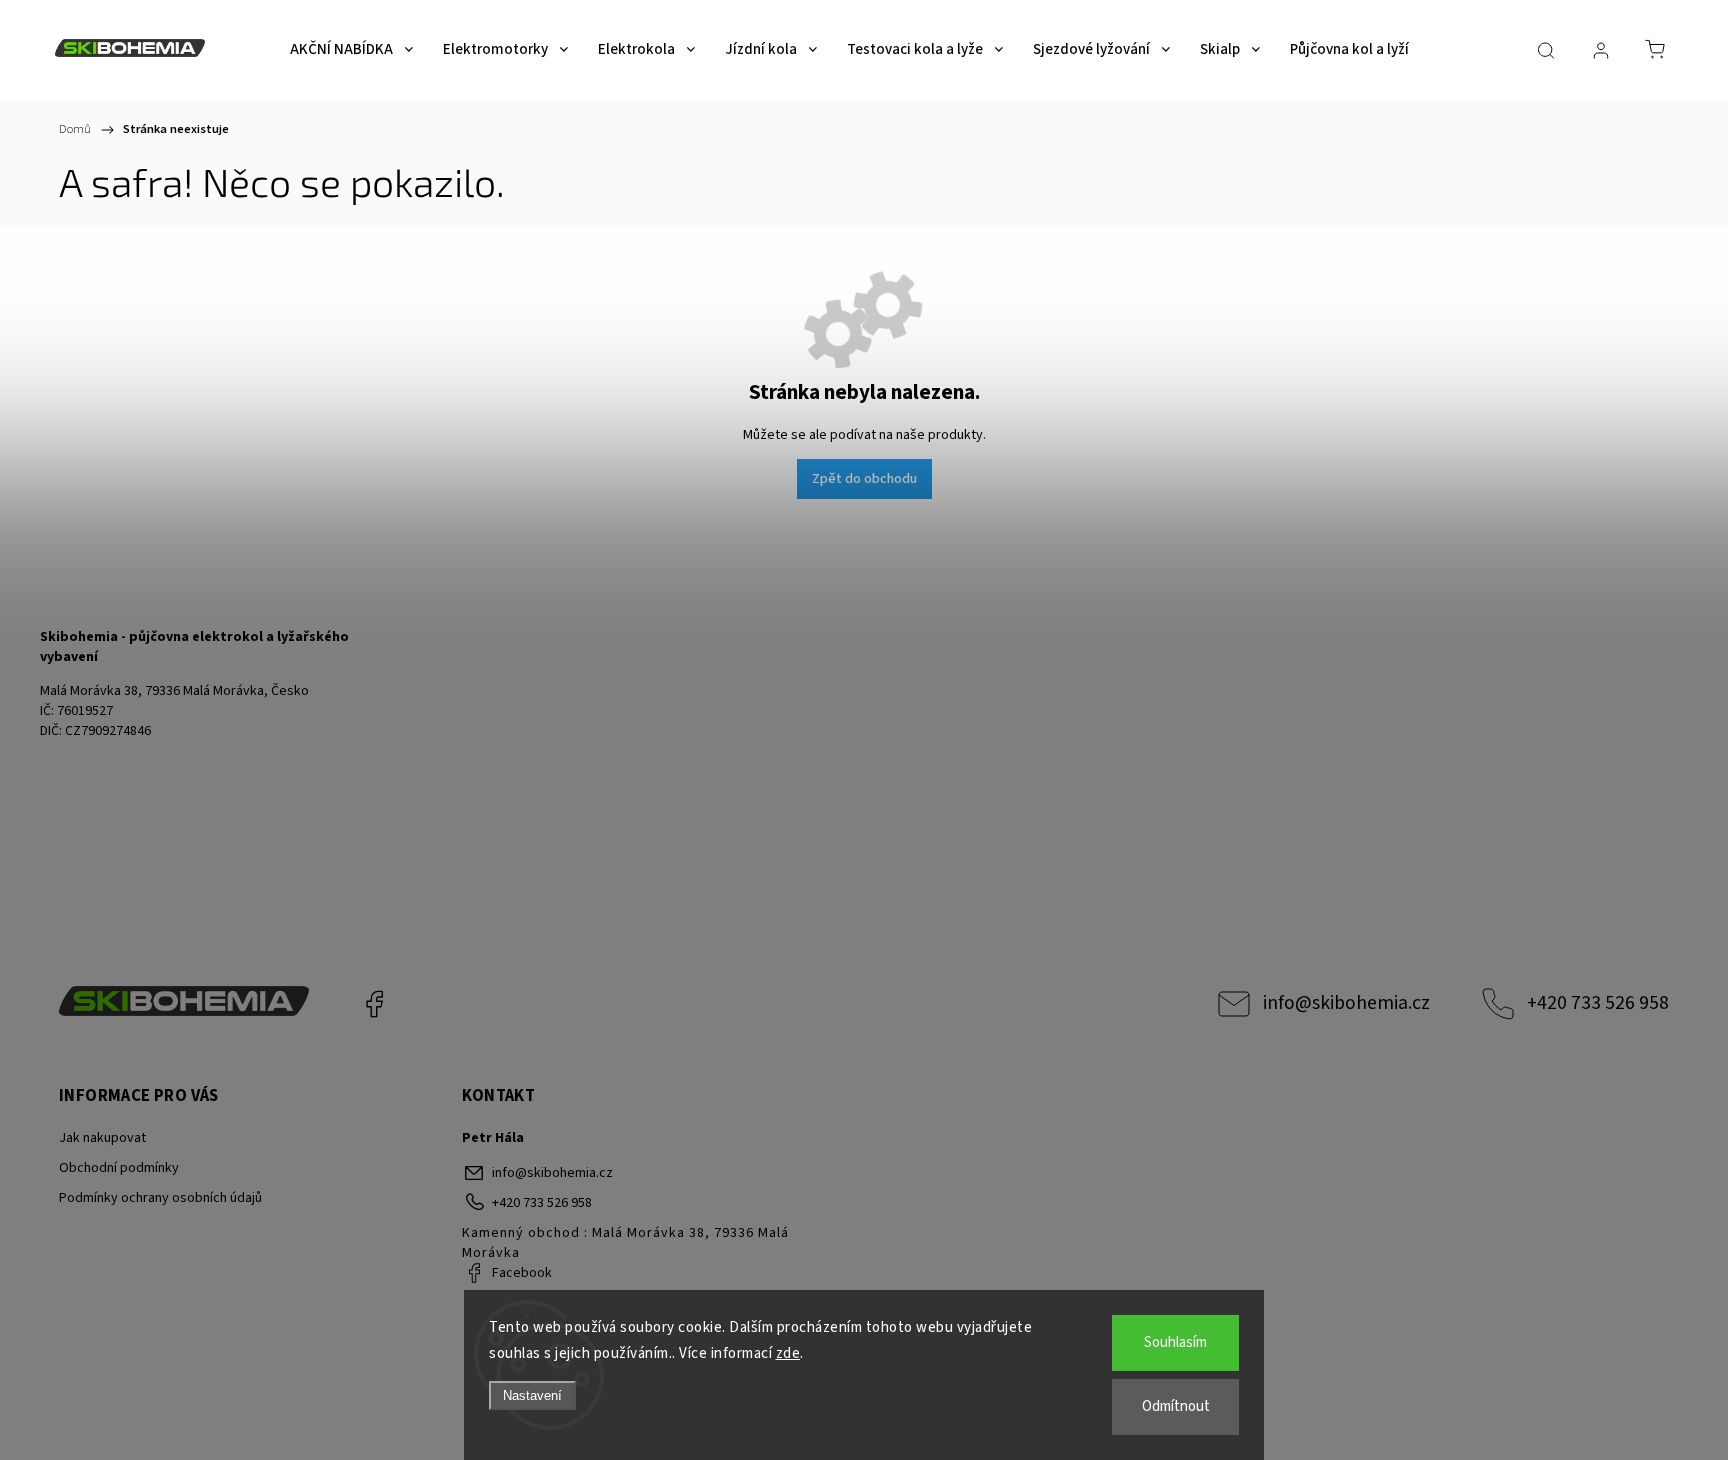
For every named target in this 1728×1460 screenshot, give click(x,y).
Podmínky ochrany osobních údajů (160, 1198)
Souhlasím (1175, 1342)
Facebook (374, 1004)
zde (788, 1353)
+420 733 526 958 (1598, 1003)
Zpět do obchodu (864, 479)
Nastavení (532, 1395)
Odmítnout (1176, 1406)
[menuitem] (351, 50)
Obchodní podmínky (119, 1168)
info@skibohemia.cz (1346, 1003)
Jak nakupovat (102, 1138)
